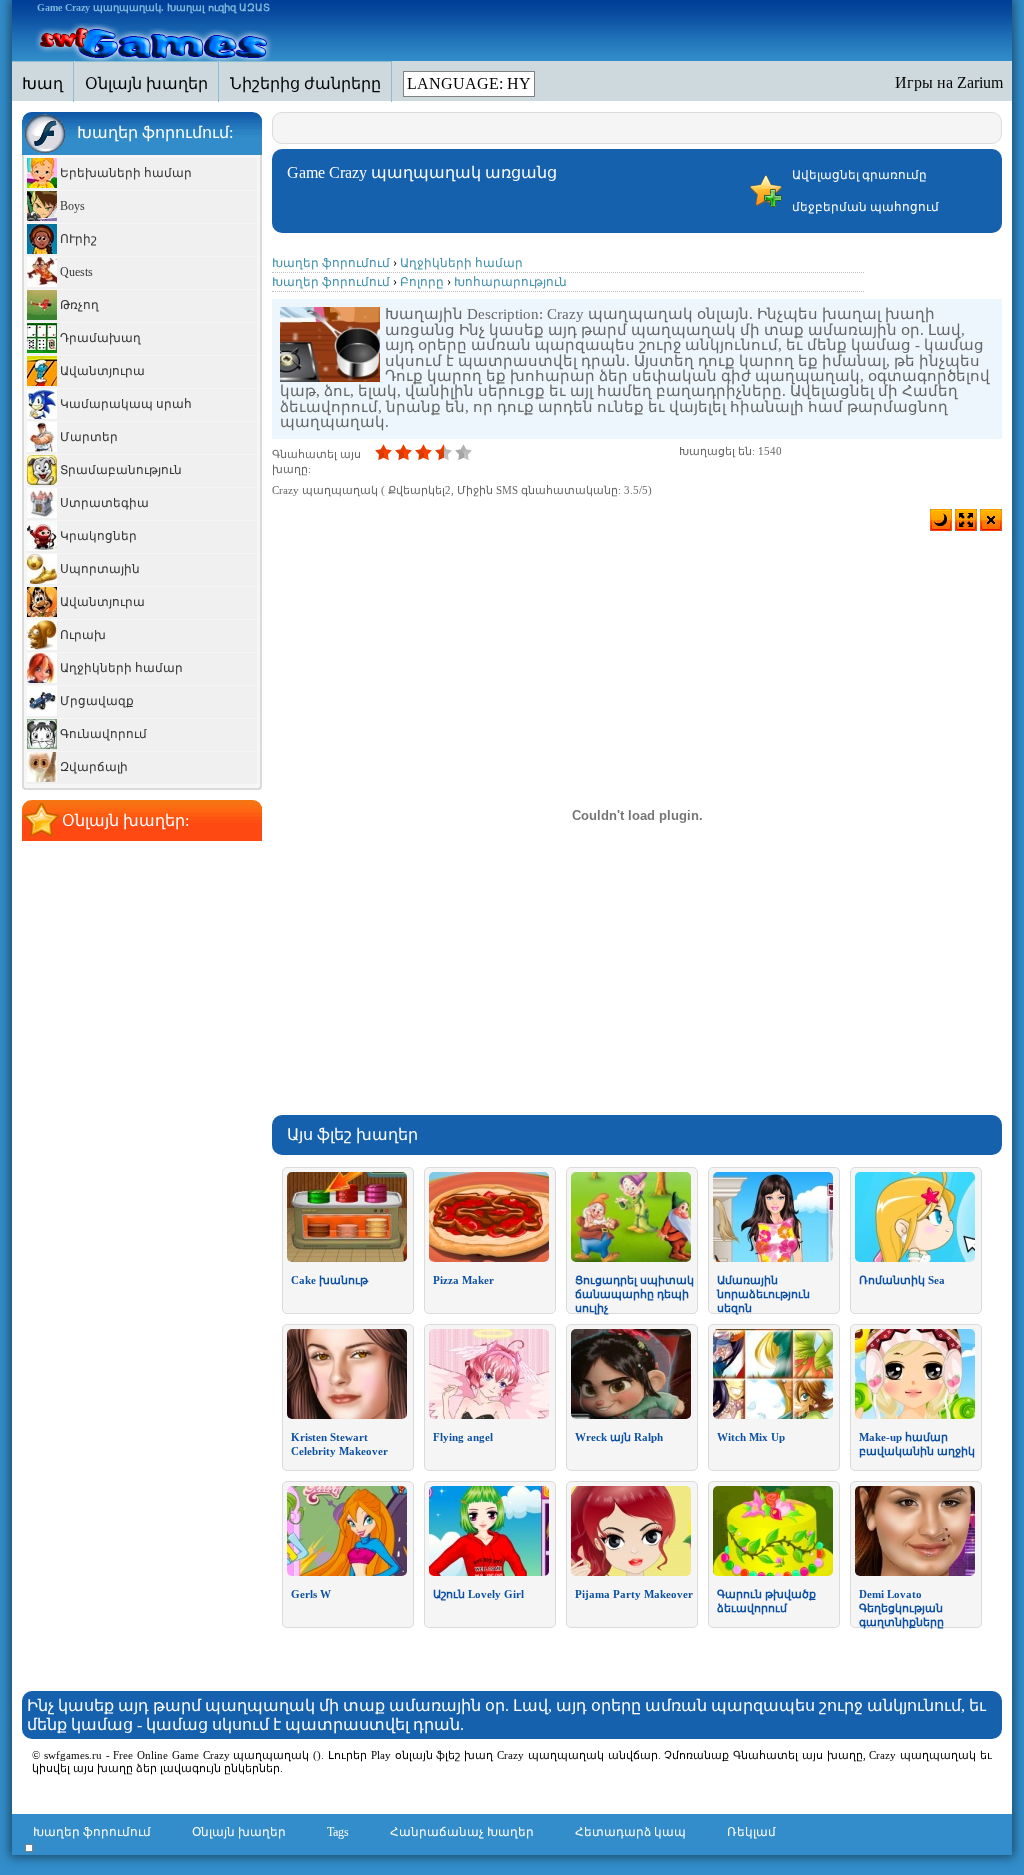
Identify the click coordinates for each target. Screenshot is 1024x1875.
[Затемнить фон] (941, 520)
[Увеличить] (966, 520)
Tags (338, 1832)
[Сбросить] (991, 520)
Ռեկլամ (751, 1832)
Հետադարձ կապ (630, 1832)
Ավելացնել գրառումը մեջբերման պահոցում (865, 191)
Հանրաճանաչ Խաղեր (462, 1832)
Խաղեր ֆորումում (92, 1832)
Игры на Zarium (949, 82)
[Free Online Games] (155, 41)
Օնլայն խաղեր (239, 1832)
